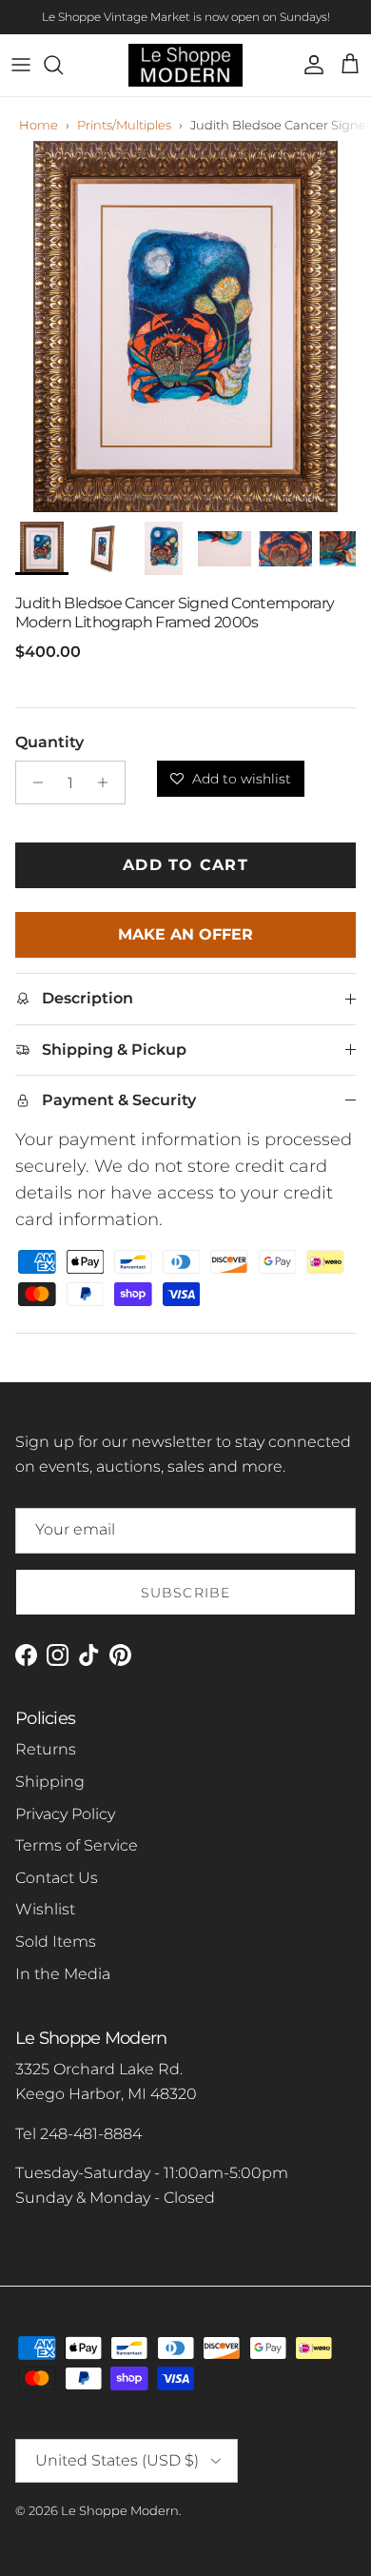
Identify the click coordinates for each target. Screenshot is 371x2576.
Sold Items (56, 1942)
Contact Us (57, 1878)
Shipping (50, 1782)
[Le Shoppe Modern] (185, 65)
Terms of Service (77, 1845)
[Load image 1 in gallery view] (185, 327)
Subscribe (185, 1593)
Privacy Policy (65, 1814)
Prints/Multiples (124, 125)
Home (39, 125)
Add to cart (185, 865)
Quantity (49, 742)
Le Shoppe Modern (120, 2510)
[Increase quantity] (108, 783)
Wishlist (45, 1909)
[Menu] (21, 65)
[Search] (63, 65)
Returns (46, 1749)
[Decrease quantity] (33, 783)
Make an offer (186, 941)
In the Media (63, 1974)
